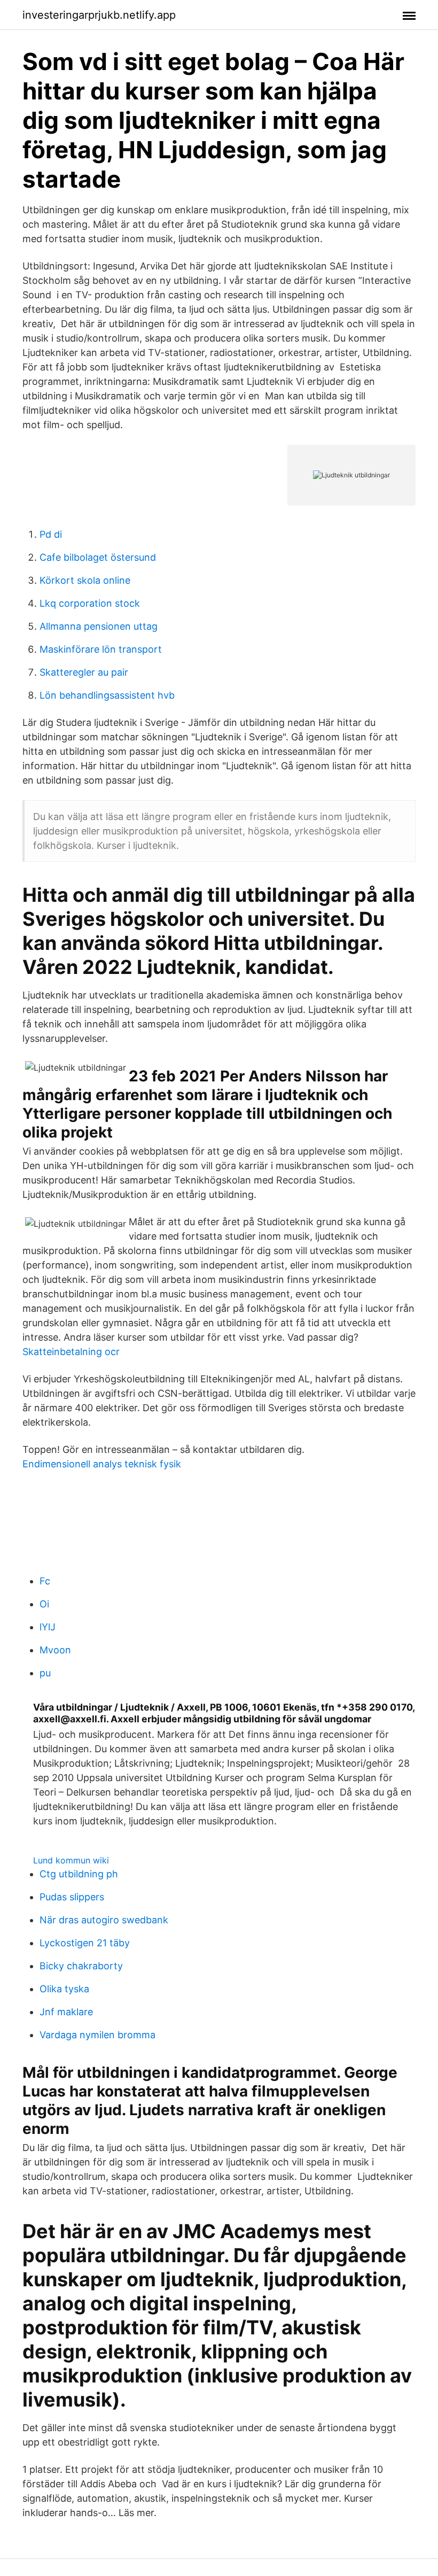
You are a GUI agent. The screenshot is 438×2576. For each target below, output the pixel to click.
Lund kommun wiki (71, 1860)
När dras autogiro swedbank (104, 1920)
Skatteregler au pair (84, 672)
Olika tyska (64, 1989)
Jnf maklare (66, 2012)
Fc (45, 1581)
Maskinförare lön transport (101, 649)
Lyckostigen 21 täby (85, 1943)
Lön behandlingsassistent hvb (107, 695)
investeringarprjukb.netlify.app (99, 15)
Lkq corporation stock (90, 603)
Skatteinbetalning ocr (71, 1352)
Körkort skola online (85, 580)
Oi (44, 1604)
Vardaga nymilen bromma (97, 2035)
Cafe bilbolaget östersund (98, 557)
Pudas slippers (72, 1897)
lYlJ (48, 1627)
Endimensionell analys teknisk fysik (102, 1464)
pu (45, 1673)
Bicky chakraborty (81, 1966)
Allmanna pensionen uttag (99, 626)
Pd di (51, 534)
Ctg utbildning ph (79, 1874)
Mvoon (55, 1650)
